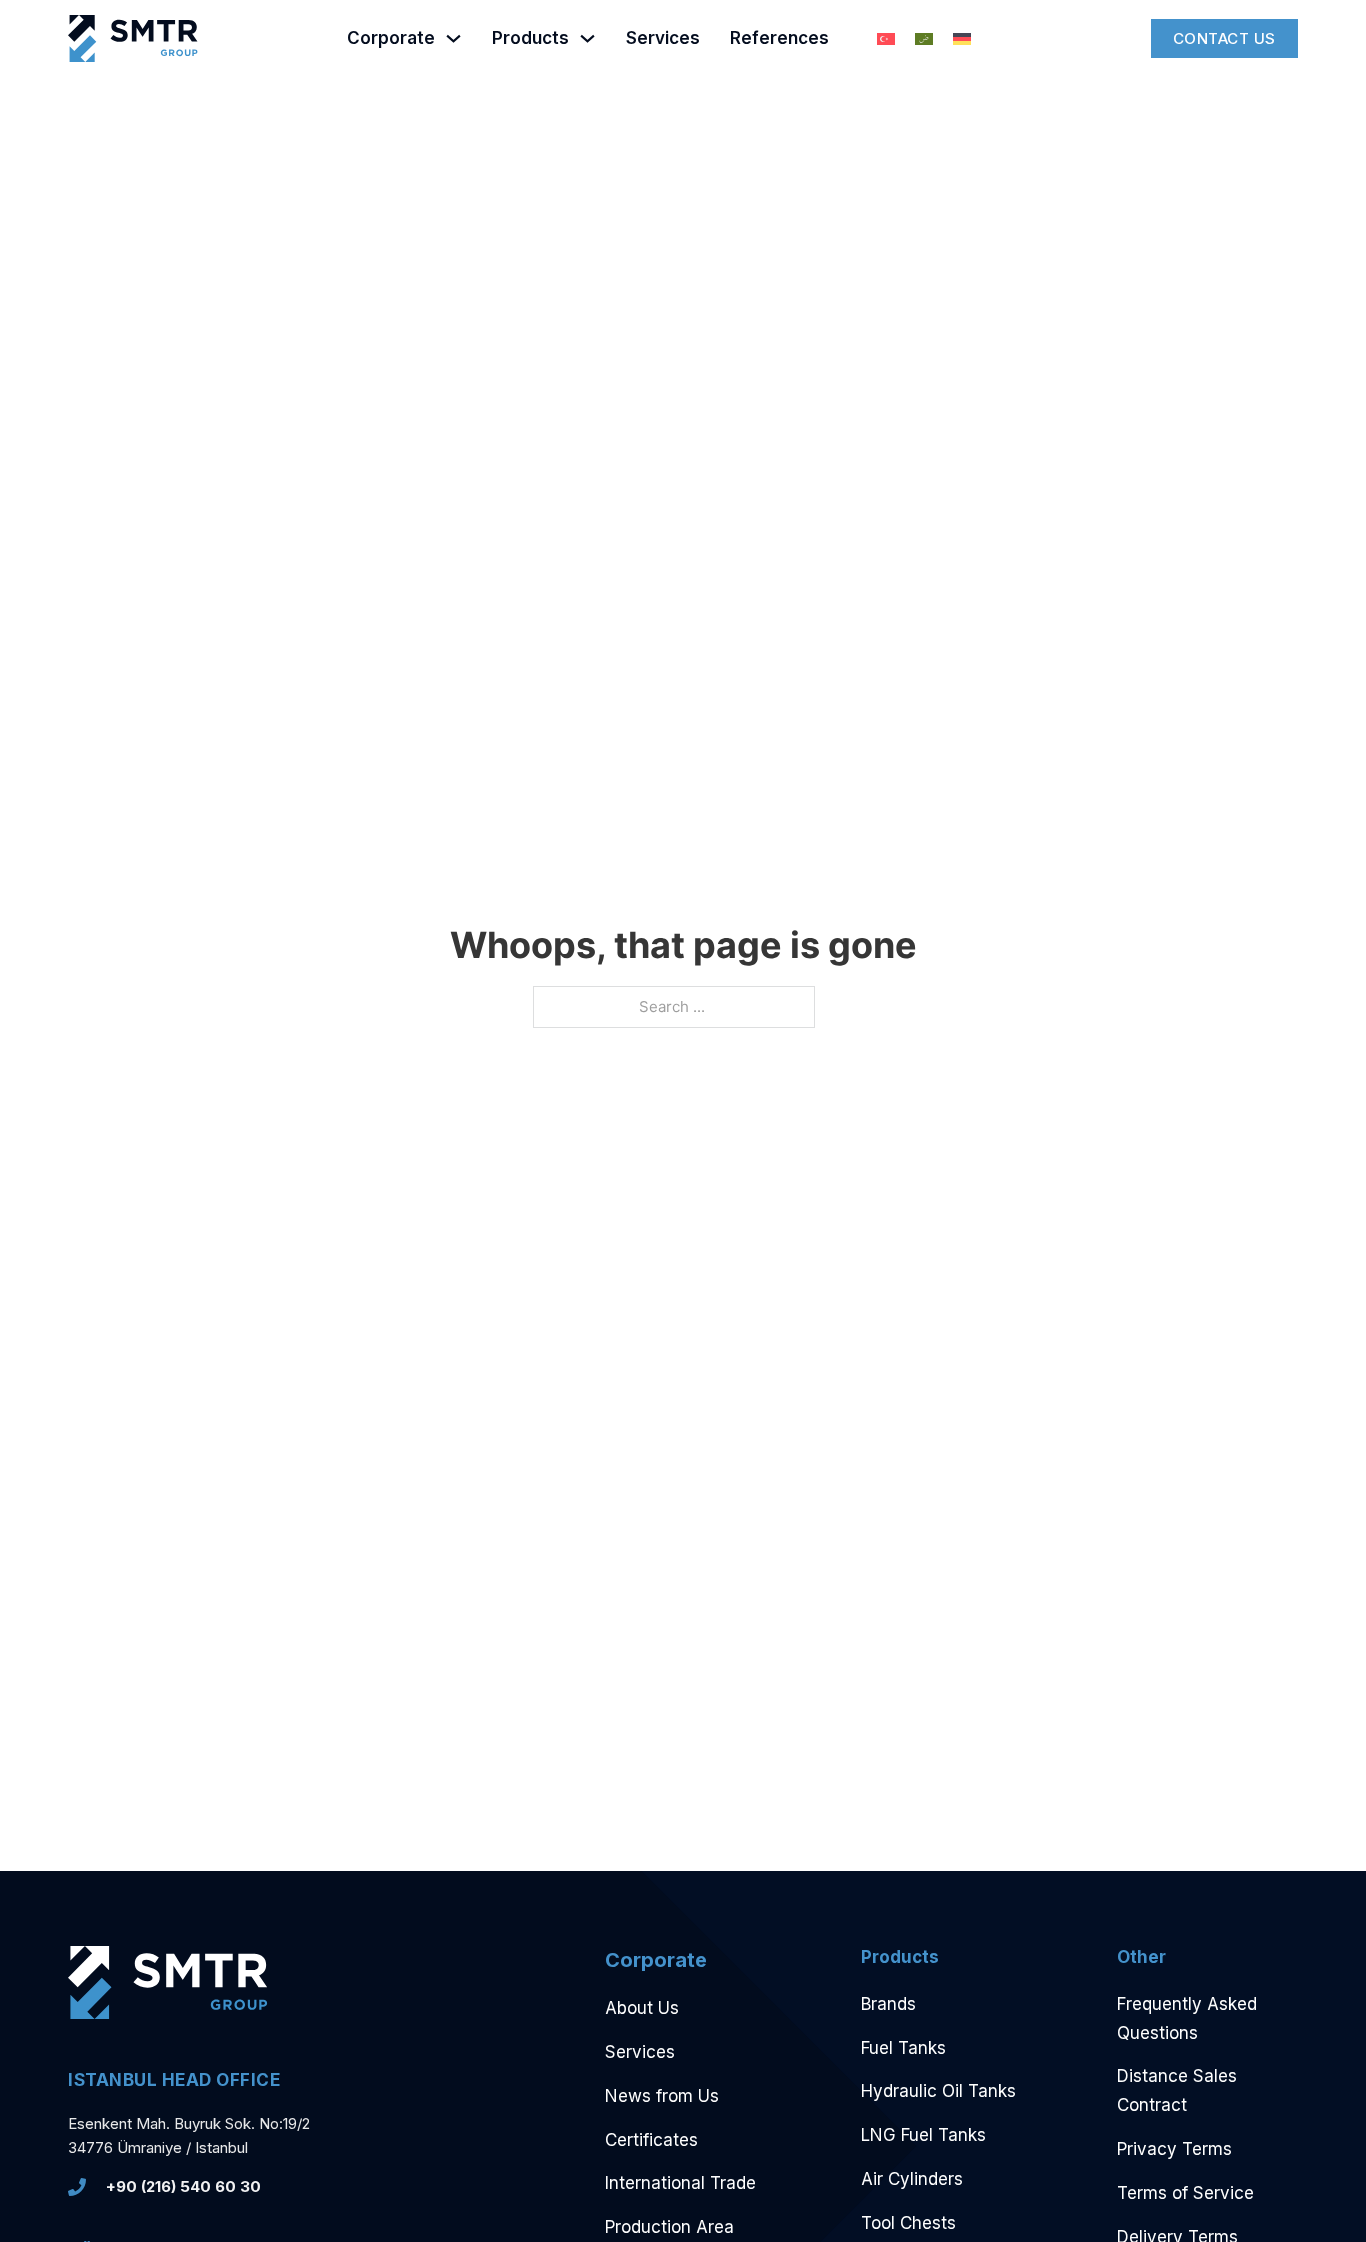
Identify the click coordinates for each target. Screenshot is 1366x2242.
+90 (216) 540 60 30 (183, 2186)
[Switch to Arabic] (924, 39)
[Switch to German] (962, 39)
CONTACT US (1224, 38)
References (779, 38)
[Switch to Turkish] (886, 39)
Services (663, 38)
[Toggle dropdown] (453, 38)
